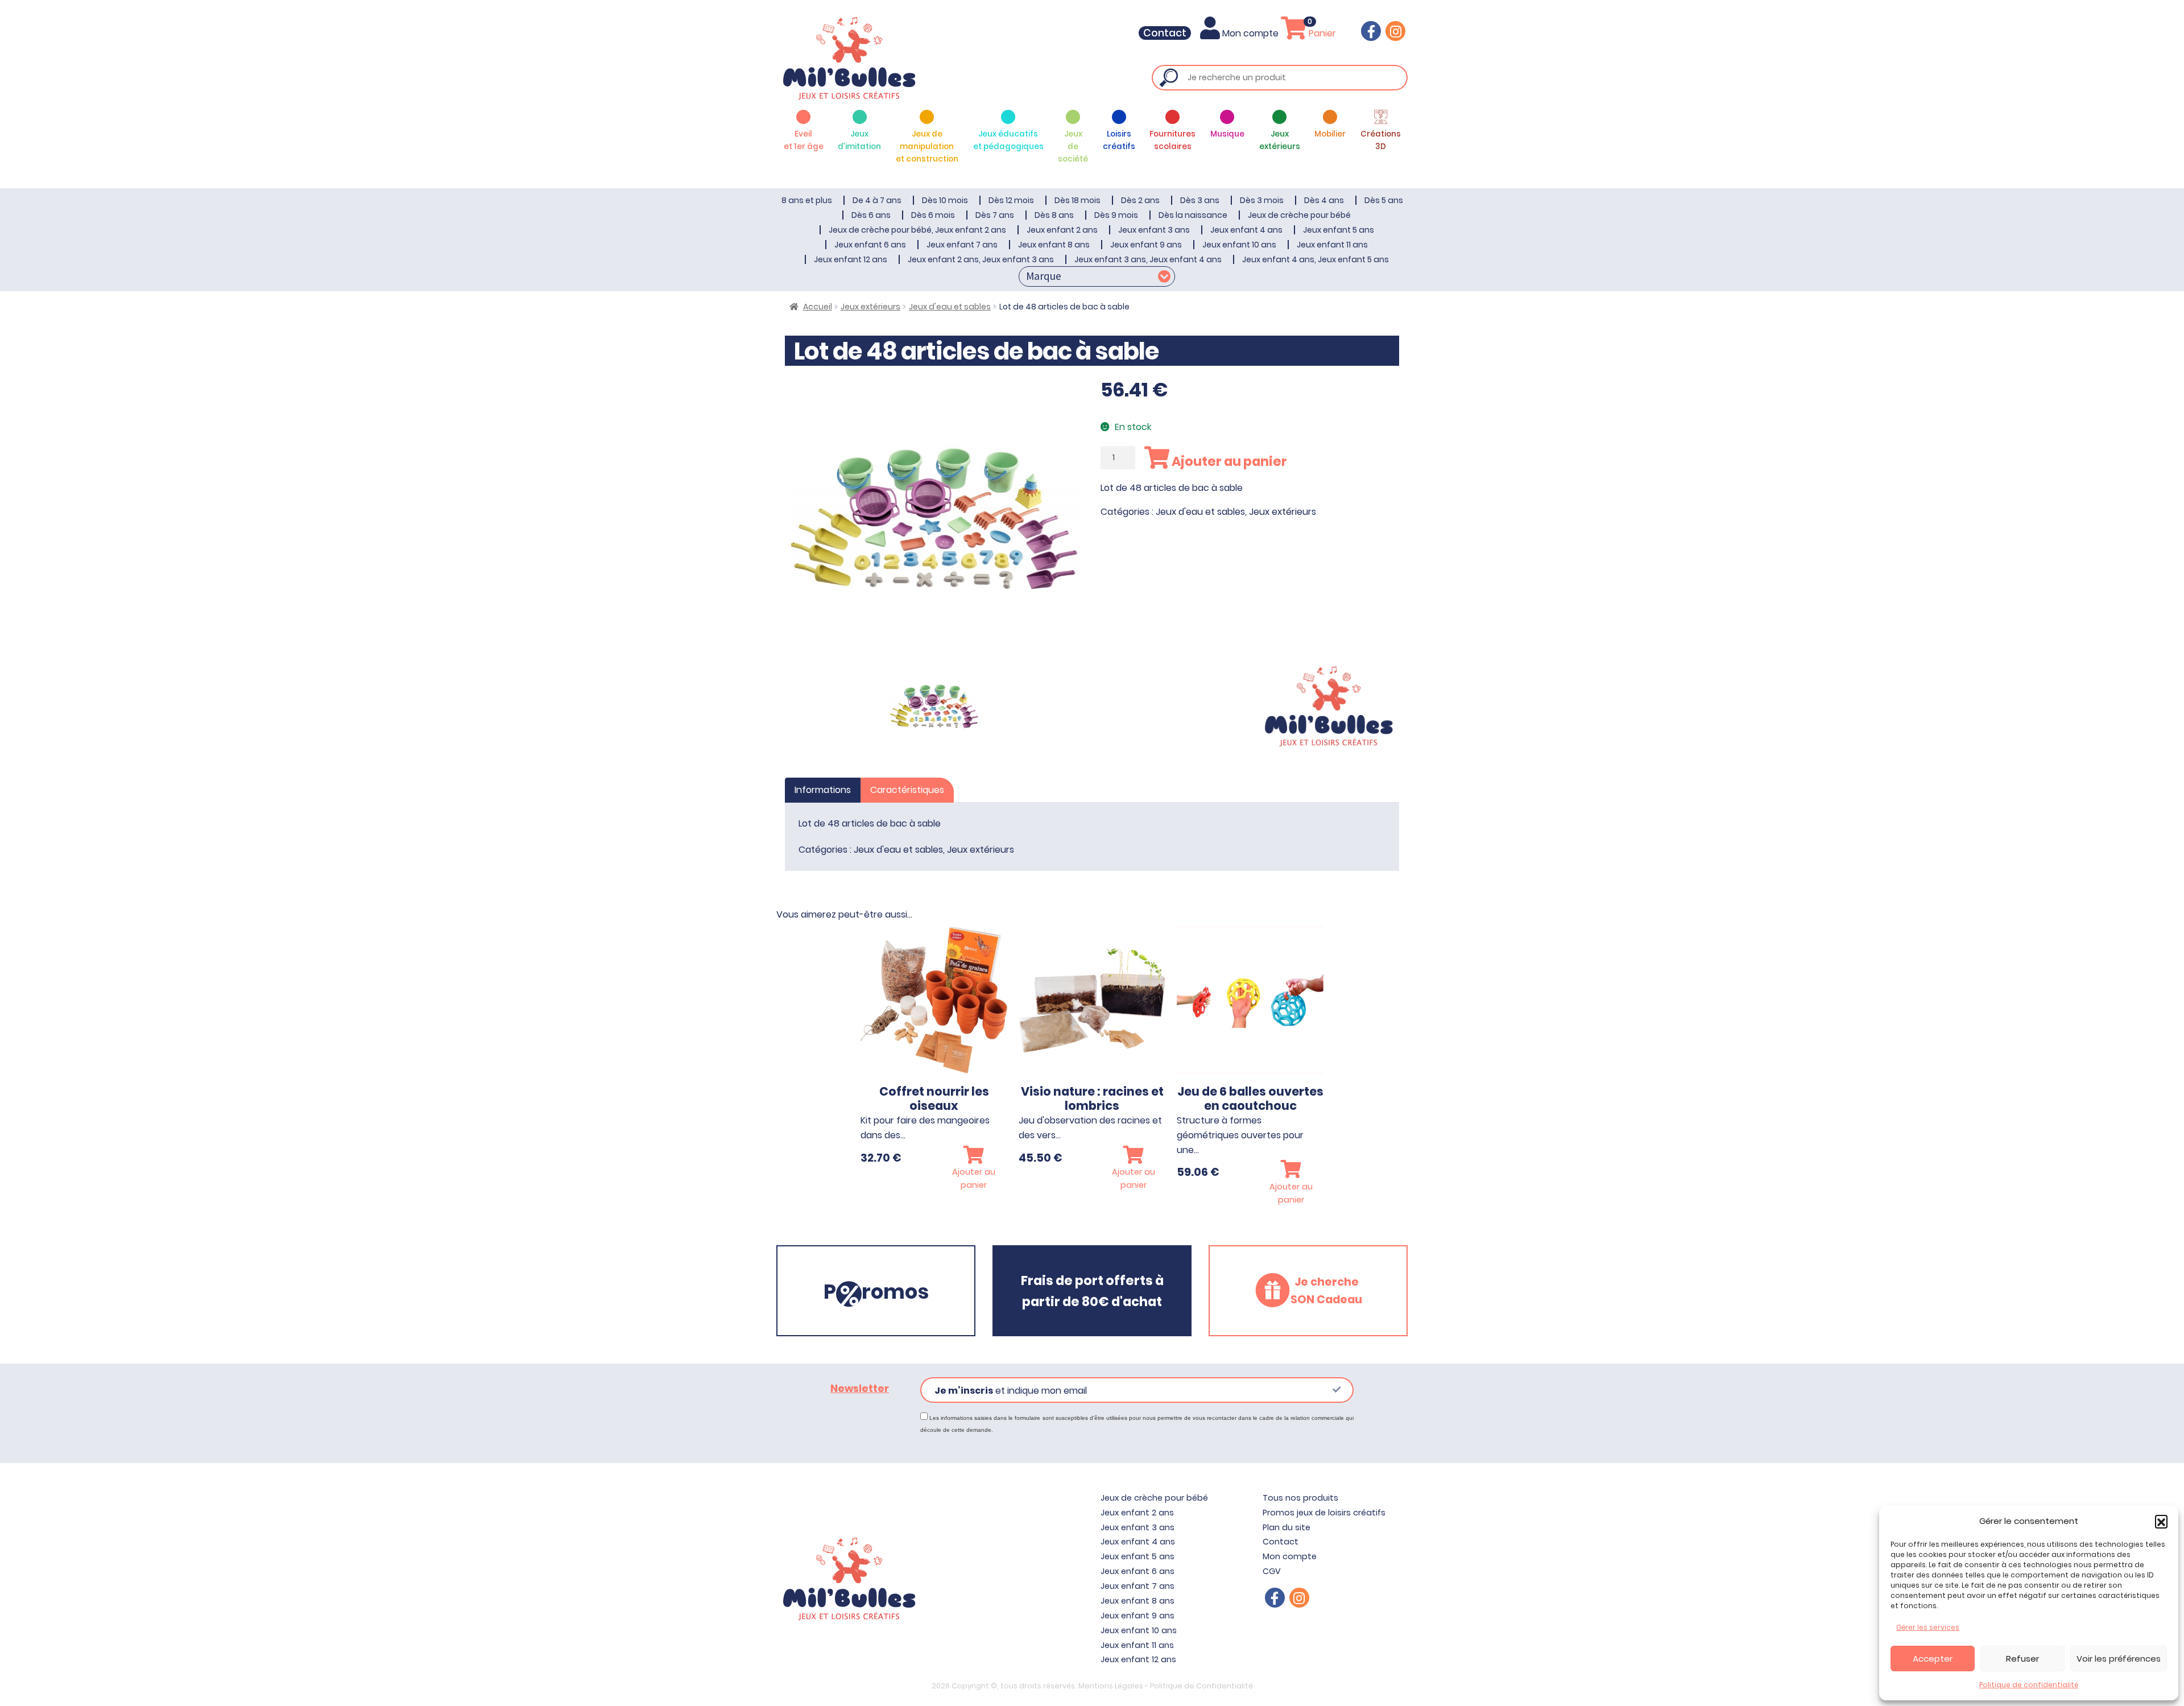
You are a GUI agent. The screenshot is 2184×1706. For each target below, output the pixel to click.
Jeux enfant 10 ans (1239, 245)
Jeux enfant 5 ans (1339, 230)
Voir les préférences (2119, 1659)
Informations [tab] (823, 790)
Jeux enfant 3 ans (1154, 230)
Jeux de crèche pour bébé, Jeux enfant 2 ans (917, 230)
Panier (1321, 33)
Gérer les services (1928, 1627)
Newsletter (860, 1389)
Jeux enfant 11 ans (1332, 245)
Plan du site (1287, 1527)
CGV (1272, 1571)
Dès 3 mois (1262, 200)
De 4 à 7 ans (877, 200)
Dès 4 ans (1324, 200)
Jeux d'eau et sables (950, 307)
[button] (2161, 1521)
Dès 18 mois (1077, 200)
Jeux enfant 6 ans (870, 245)
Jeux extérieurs (870, 307)
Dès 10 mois (945, 200)
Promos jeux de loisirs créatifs (1324, 1513)
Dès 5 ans (1384, 200)
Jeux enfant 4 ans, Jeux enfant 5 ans (1316, 259)
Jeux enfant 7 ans (962, 245)
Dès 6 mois (933, 215)
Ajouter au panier (1228, 461)
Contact (1165, 33)
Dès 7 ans (995, 215)
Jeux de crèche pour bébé (1299, 215)
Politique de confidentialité (2029, 1685)
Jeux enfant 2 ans (1062, 230)
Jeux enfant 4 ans (1246, 230)
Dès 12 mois (1011, 200)
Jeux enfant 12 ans (851, 259)
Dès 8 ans (1054, 215)
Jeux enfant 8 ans (1054, 245)
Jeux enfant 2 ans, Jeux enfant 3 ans (981, 259)
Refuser (2022, 1659)
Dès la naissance (1193, 215)
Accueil (818, 307)
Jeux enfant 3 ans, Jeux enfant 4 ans (1148, 259)
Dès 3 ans (1200, 200)
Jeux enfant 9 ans (1146, 245)
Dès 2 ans (1140, 200)
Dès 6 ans (871, 215)
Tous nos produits (1300, 1498)
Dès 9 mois (1116, 215)
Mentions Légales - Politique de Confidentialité (1166, 1686)
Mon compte (1250, 33)
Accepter (1933, 1659)
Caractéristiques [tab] (907, 790)
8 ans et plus (807, 200)
